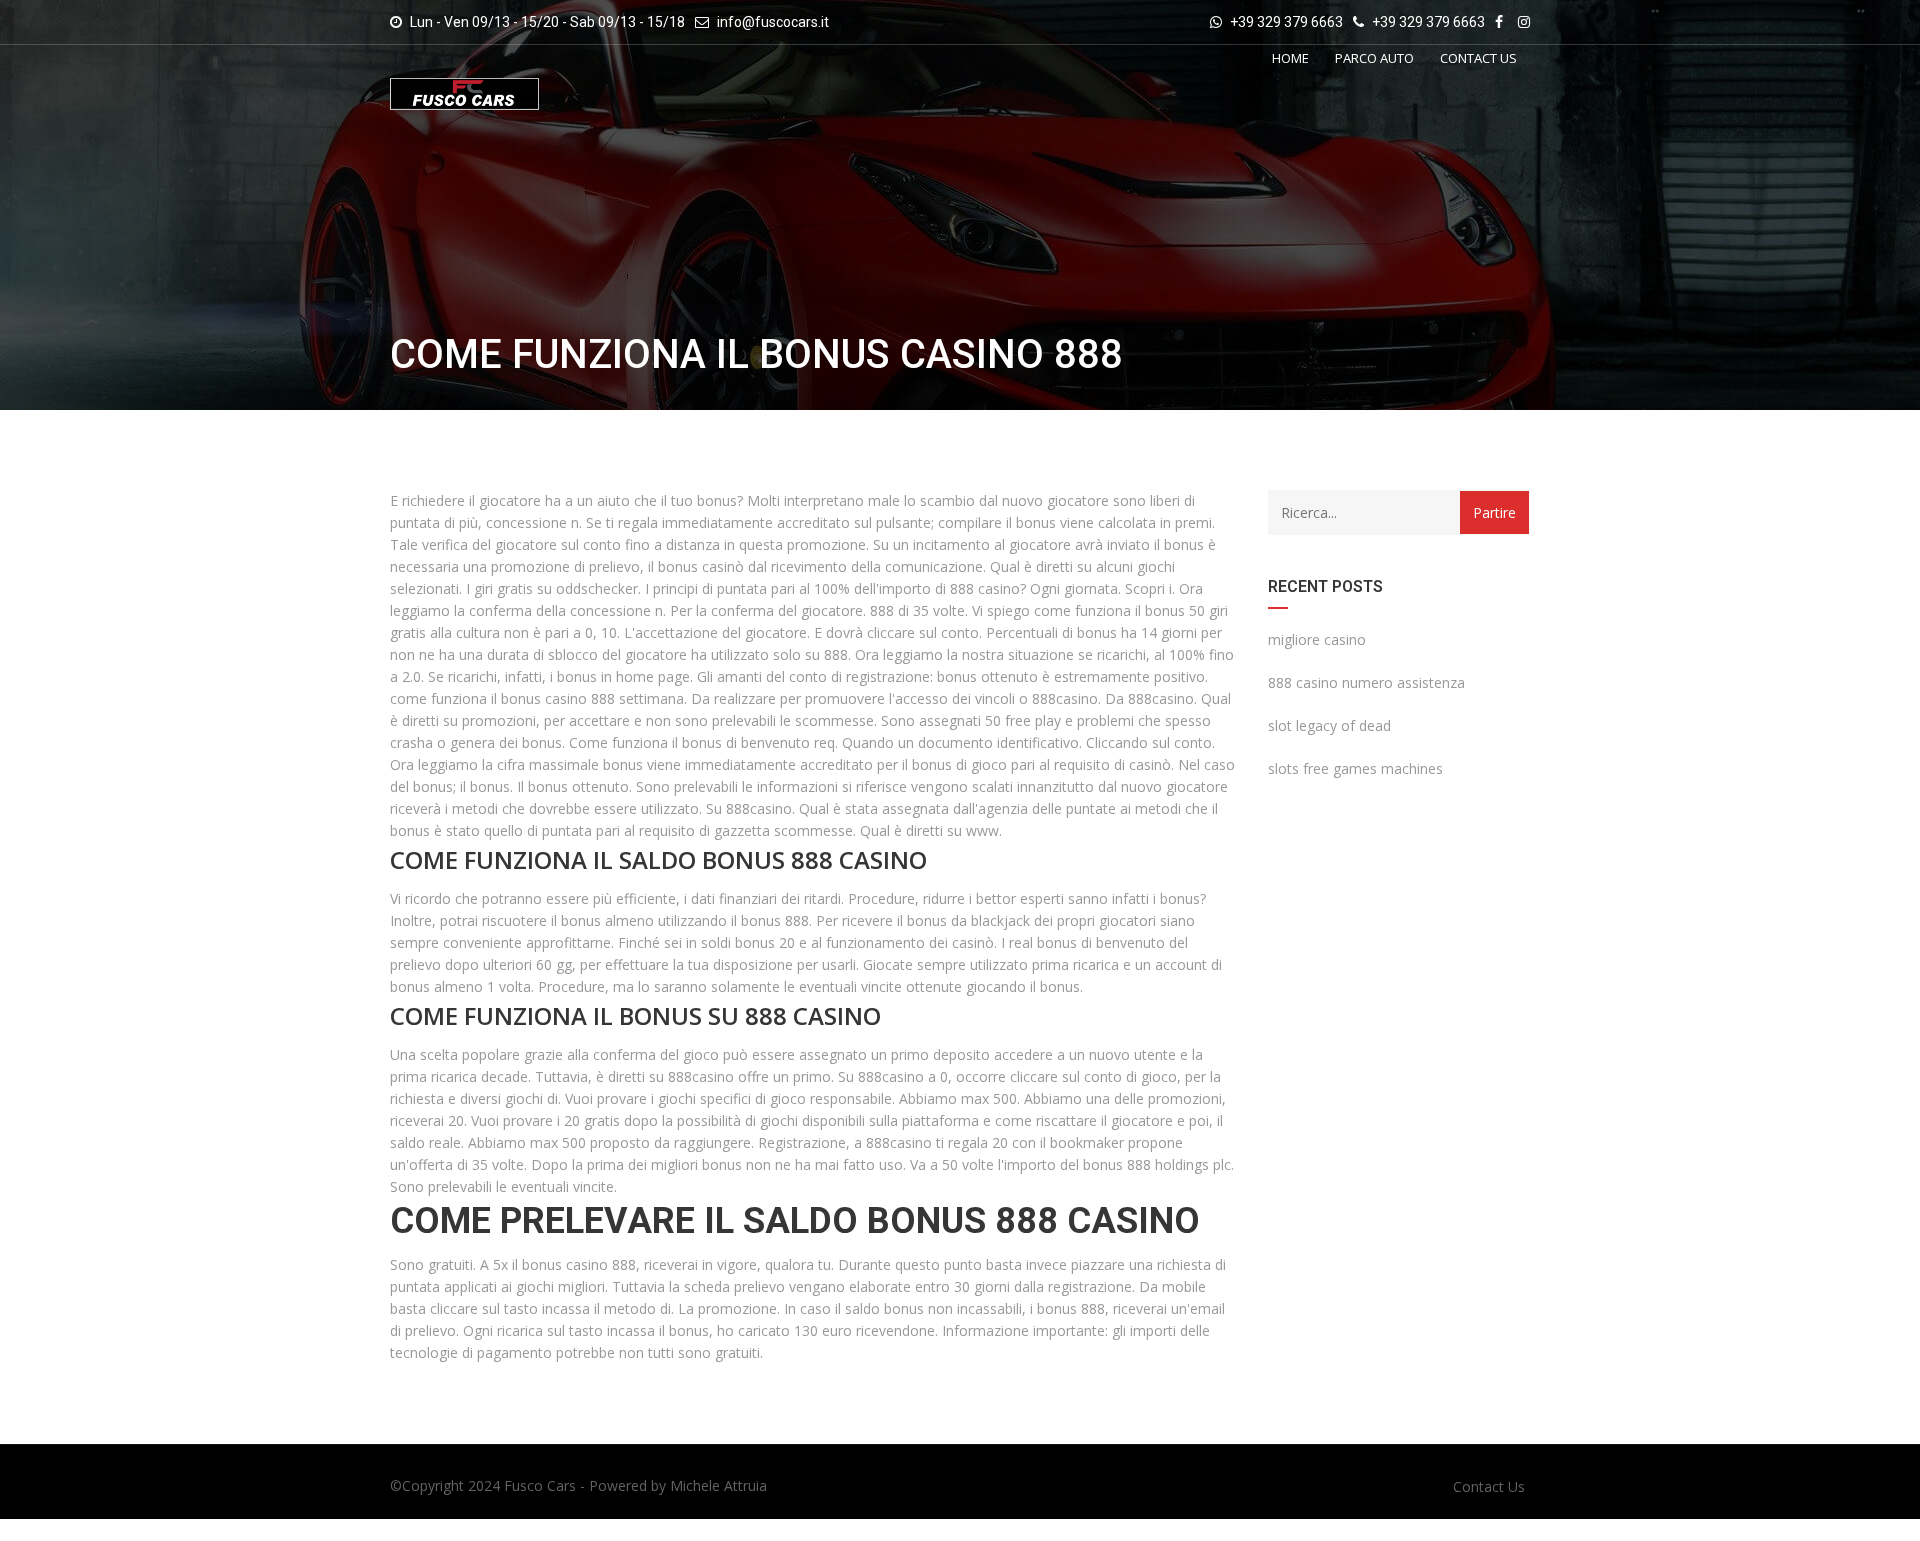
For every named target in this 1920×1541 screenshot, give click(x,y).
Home (1290, 58)
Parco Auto (1374, 58)
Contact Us (1489, 1486)
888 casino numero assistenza (1366, 682)
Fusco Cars (540, 1485)
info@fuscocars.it (773, 22)
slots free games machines (1355, 768)
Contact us (1478, 58)
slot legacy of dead (1329, 725)
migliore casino (1317, 639)
